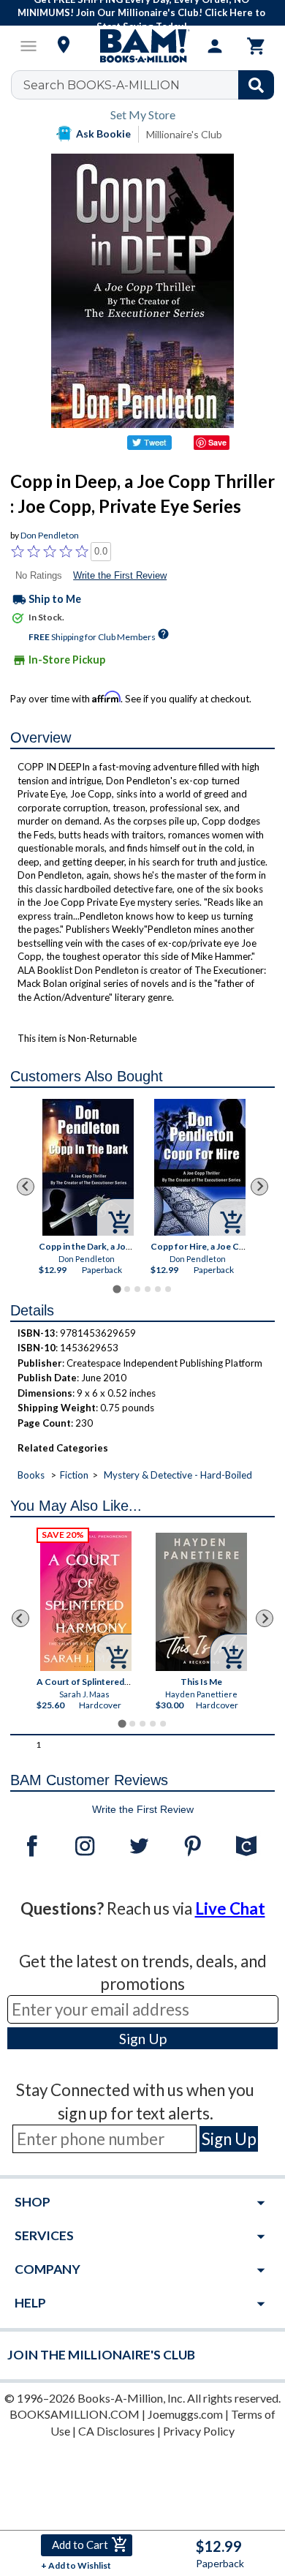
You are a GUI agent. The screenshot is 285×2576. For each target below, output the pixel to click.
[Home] (142, 46)
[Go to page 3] (137, 1289)
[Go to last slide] (26, 1187)
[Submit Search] (256, 85)
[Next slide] (259, 1187)
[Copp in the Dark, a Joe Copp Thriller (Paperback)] (89, 1168)
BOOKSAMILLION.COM (75, 2414)
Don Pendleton (50, 535)
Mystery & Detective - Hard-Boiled (178, 1475)
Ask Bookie (103, 134)
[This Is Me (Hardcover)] (201, 1602)
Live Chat (230, 1908)
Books (31, 1475)
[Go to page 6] (168, 1289)
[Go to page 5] (158, 1289)
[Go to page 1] (117, 1289)
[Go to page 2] (127, 1289)
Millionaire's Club (184, 134)
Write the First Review (120, 575)
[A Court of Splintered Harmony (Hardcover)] (86, 1601)
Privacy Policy (199, 2431)
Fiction (74, 1475)
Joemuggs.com (185, 2414)
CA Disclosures (117, 2431)
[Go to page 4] (148, 1289)
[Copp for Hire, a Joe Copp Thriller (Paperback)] (200, 1168)
